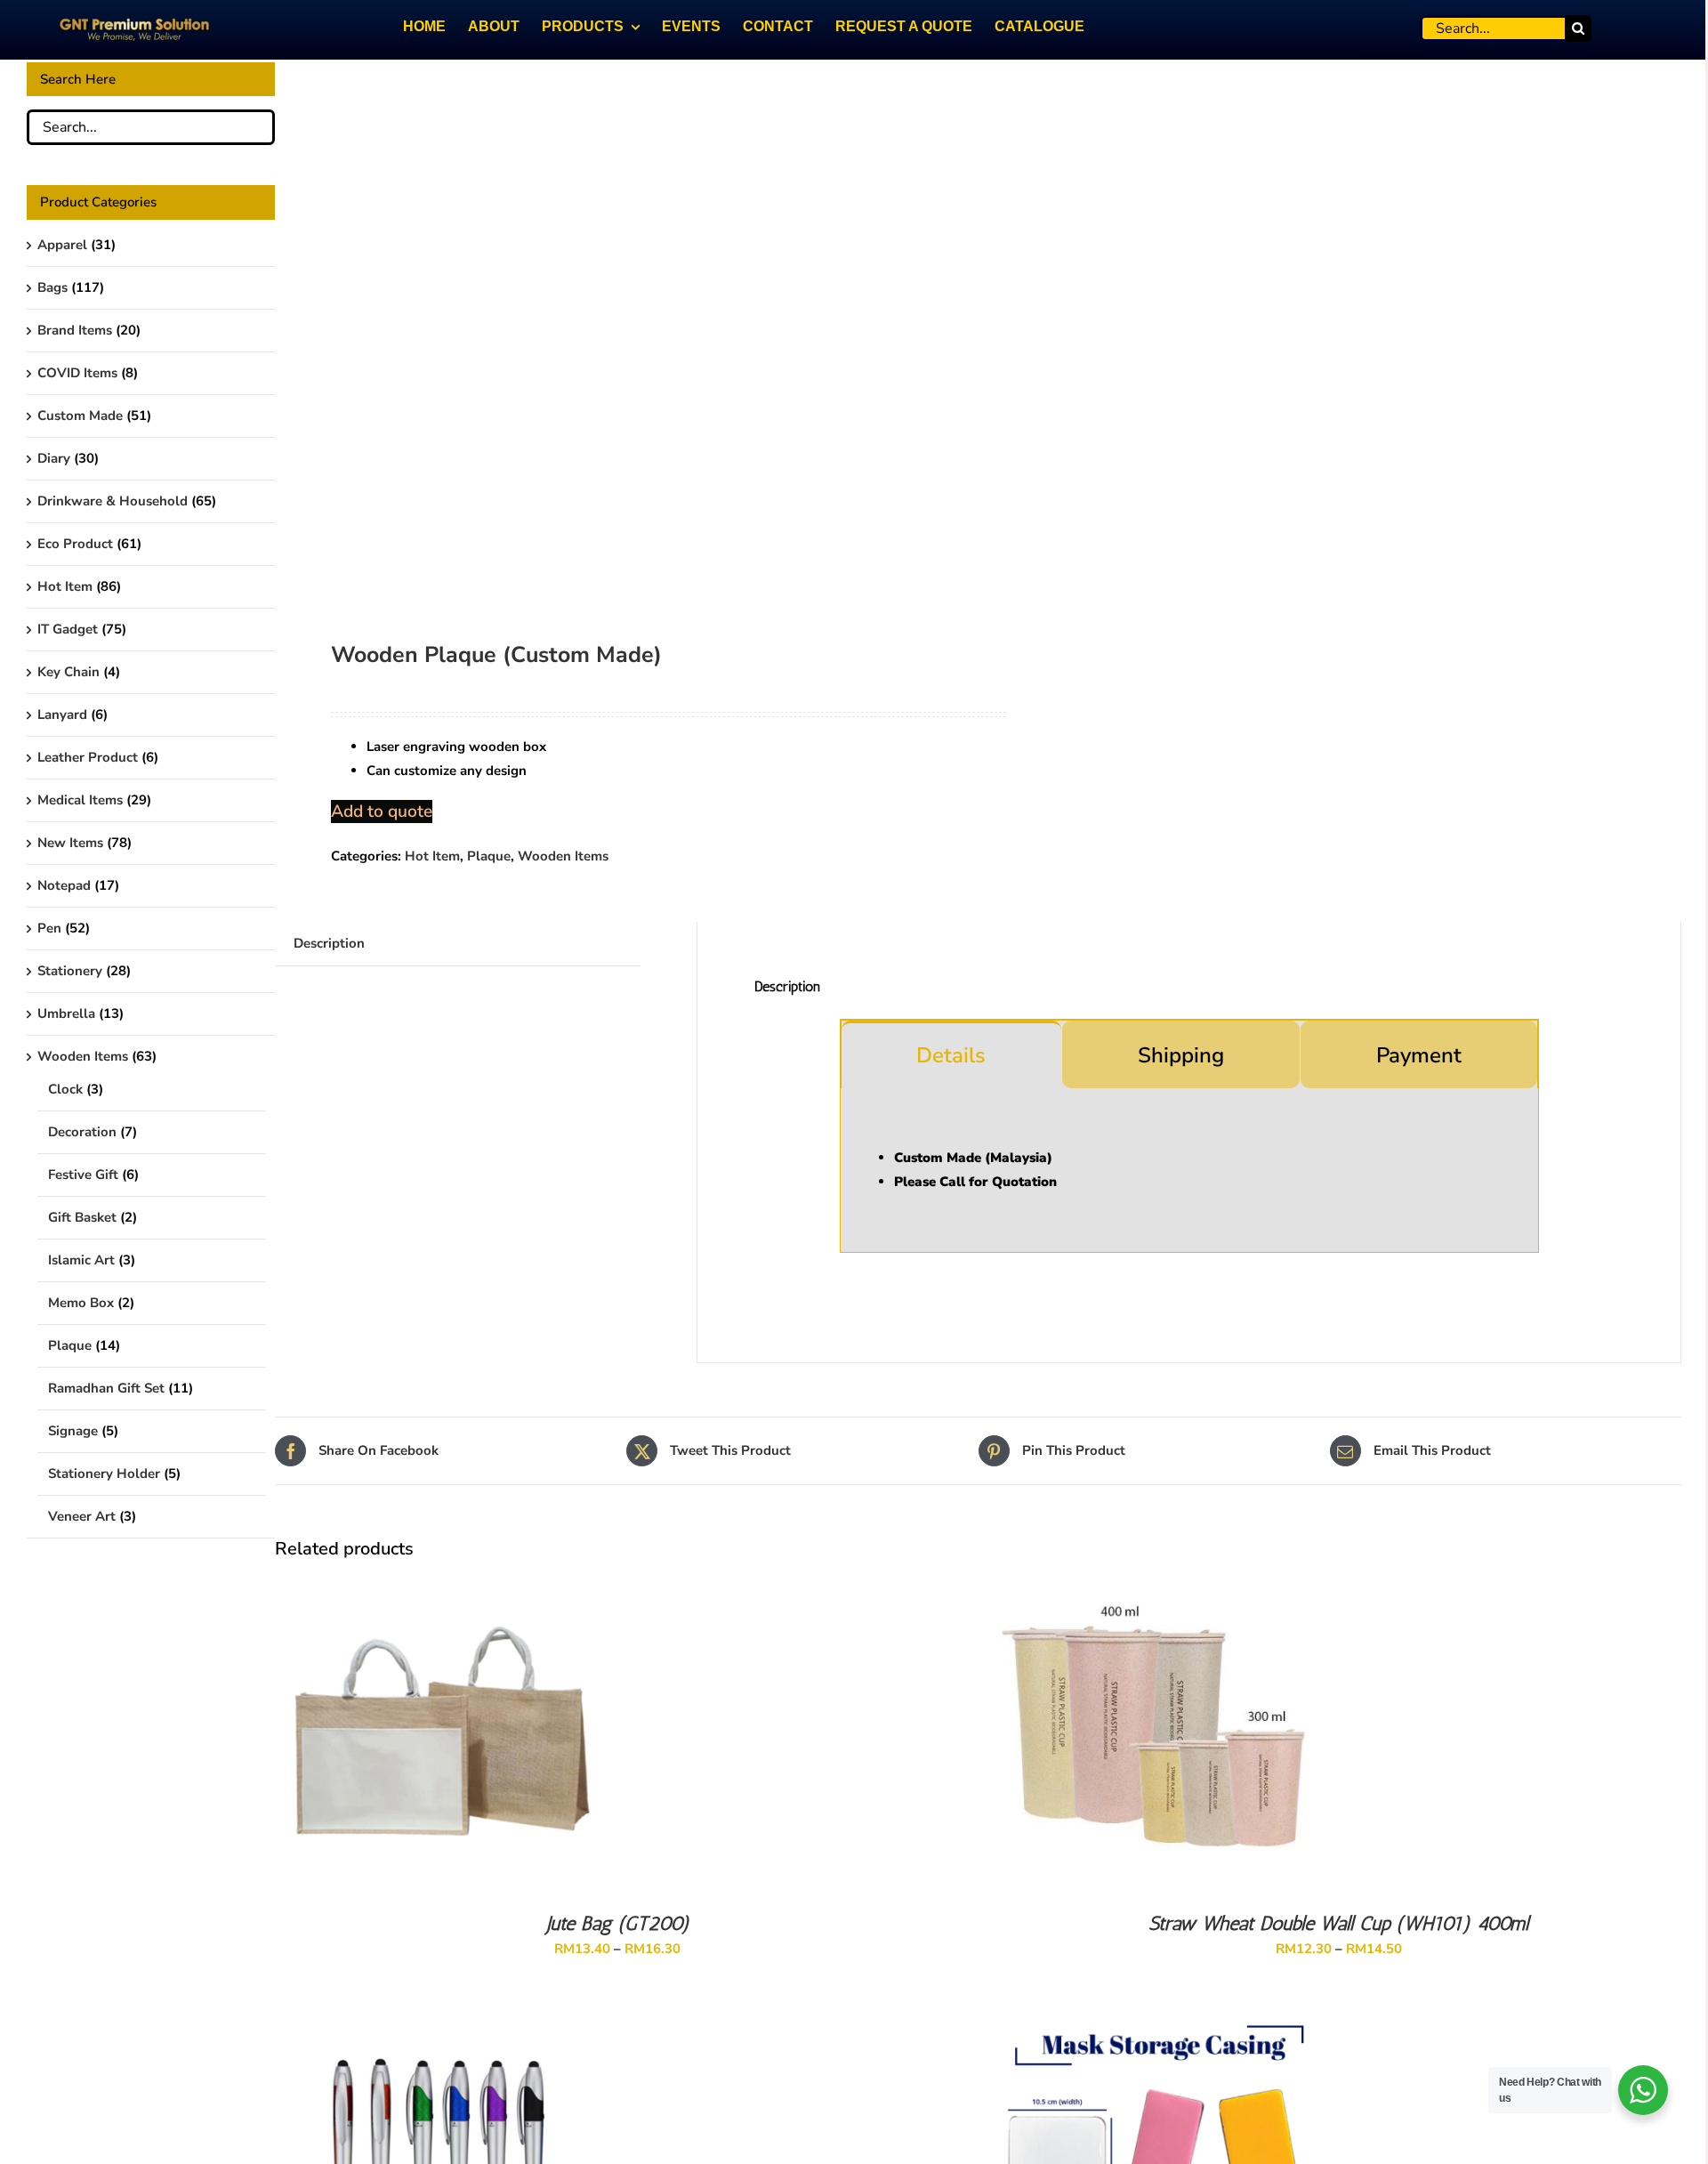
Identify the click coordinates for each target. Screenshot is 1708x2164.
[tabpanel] (1189, 1171)
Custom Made (80, 416)
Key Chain (68, 672)
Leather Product (88, 757)
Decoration (82, 1132)
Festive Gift (83, 1175)
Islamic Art (81, 1260)
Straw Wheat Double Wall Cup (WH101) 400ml (1338, 1923)
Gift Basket (82, 1217)
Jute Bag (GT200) (618, 1923)
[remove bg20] (612, 329)
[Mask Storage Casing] (1159, 2026)
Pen (49, 928)
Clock (65, 1089)
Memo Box (81, 1303)
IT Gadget (68, 629)
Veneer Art (82, 1516)
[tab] (952, 1054)
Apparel (62, 245)
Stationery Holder (104, 1474)
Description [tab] (329, 943)
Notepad (64, 885)
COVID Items (77, 373)
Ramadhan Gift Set (106, 1388)
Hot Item (432, 856)
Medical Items (80, 800)
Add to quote (382, 811)
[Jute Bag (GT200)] (437, 1585)
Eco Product (75, 544)
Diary (54, 458)
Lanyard (62, 715)
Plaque (489, 856)
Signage (73, 1431)
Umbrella (66, 1013)
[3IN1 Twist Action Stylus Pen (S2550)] (437, 2026)
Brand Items (75, 330)
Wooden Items (563, 856)
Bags (52, 287)
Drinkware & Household (113, 501)
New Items (70, 843)
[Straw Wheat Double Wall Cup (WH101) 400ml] (1159, 1585)
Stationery (70, 971)
